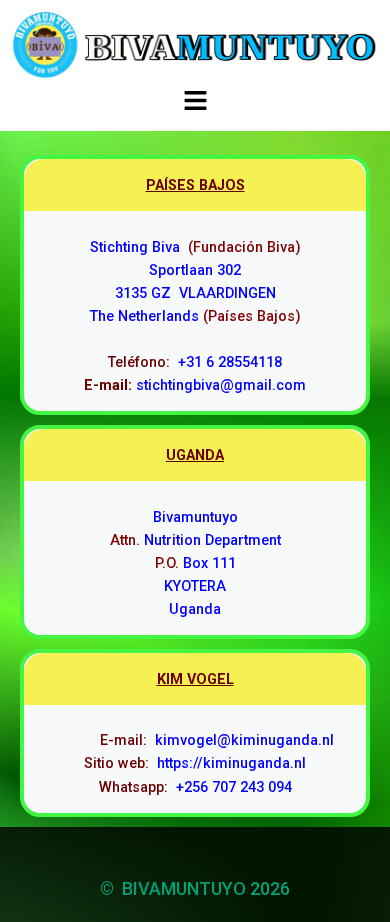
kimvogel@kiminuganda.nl (244, 740)
